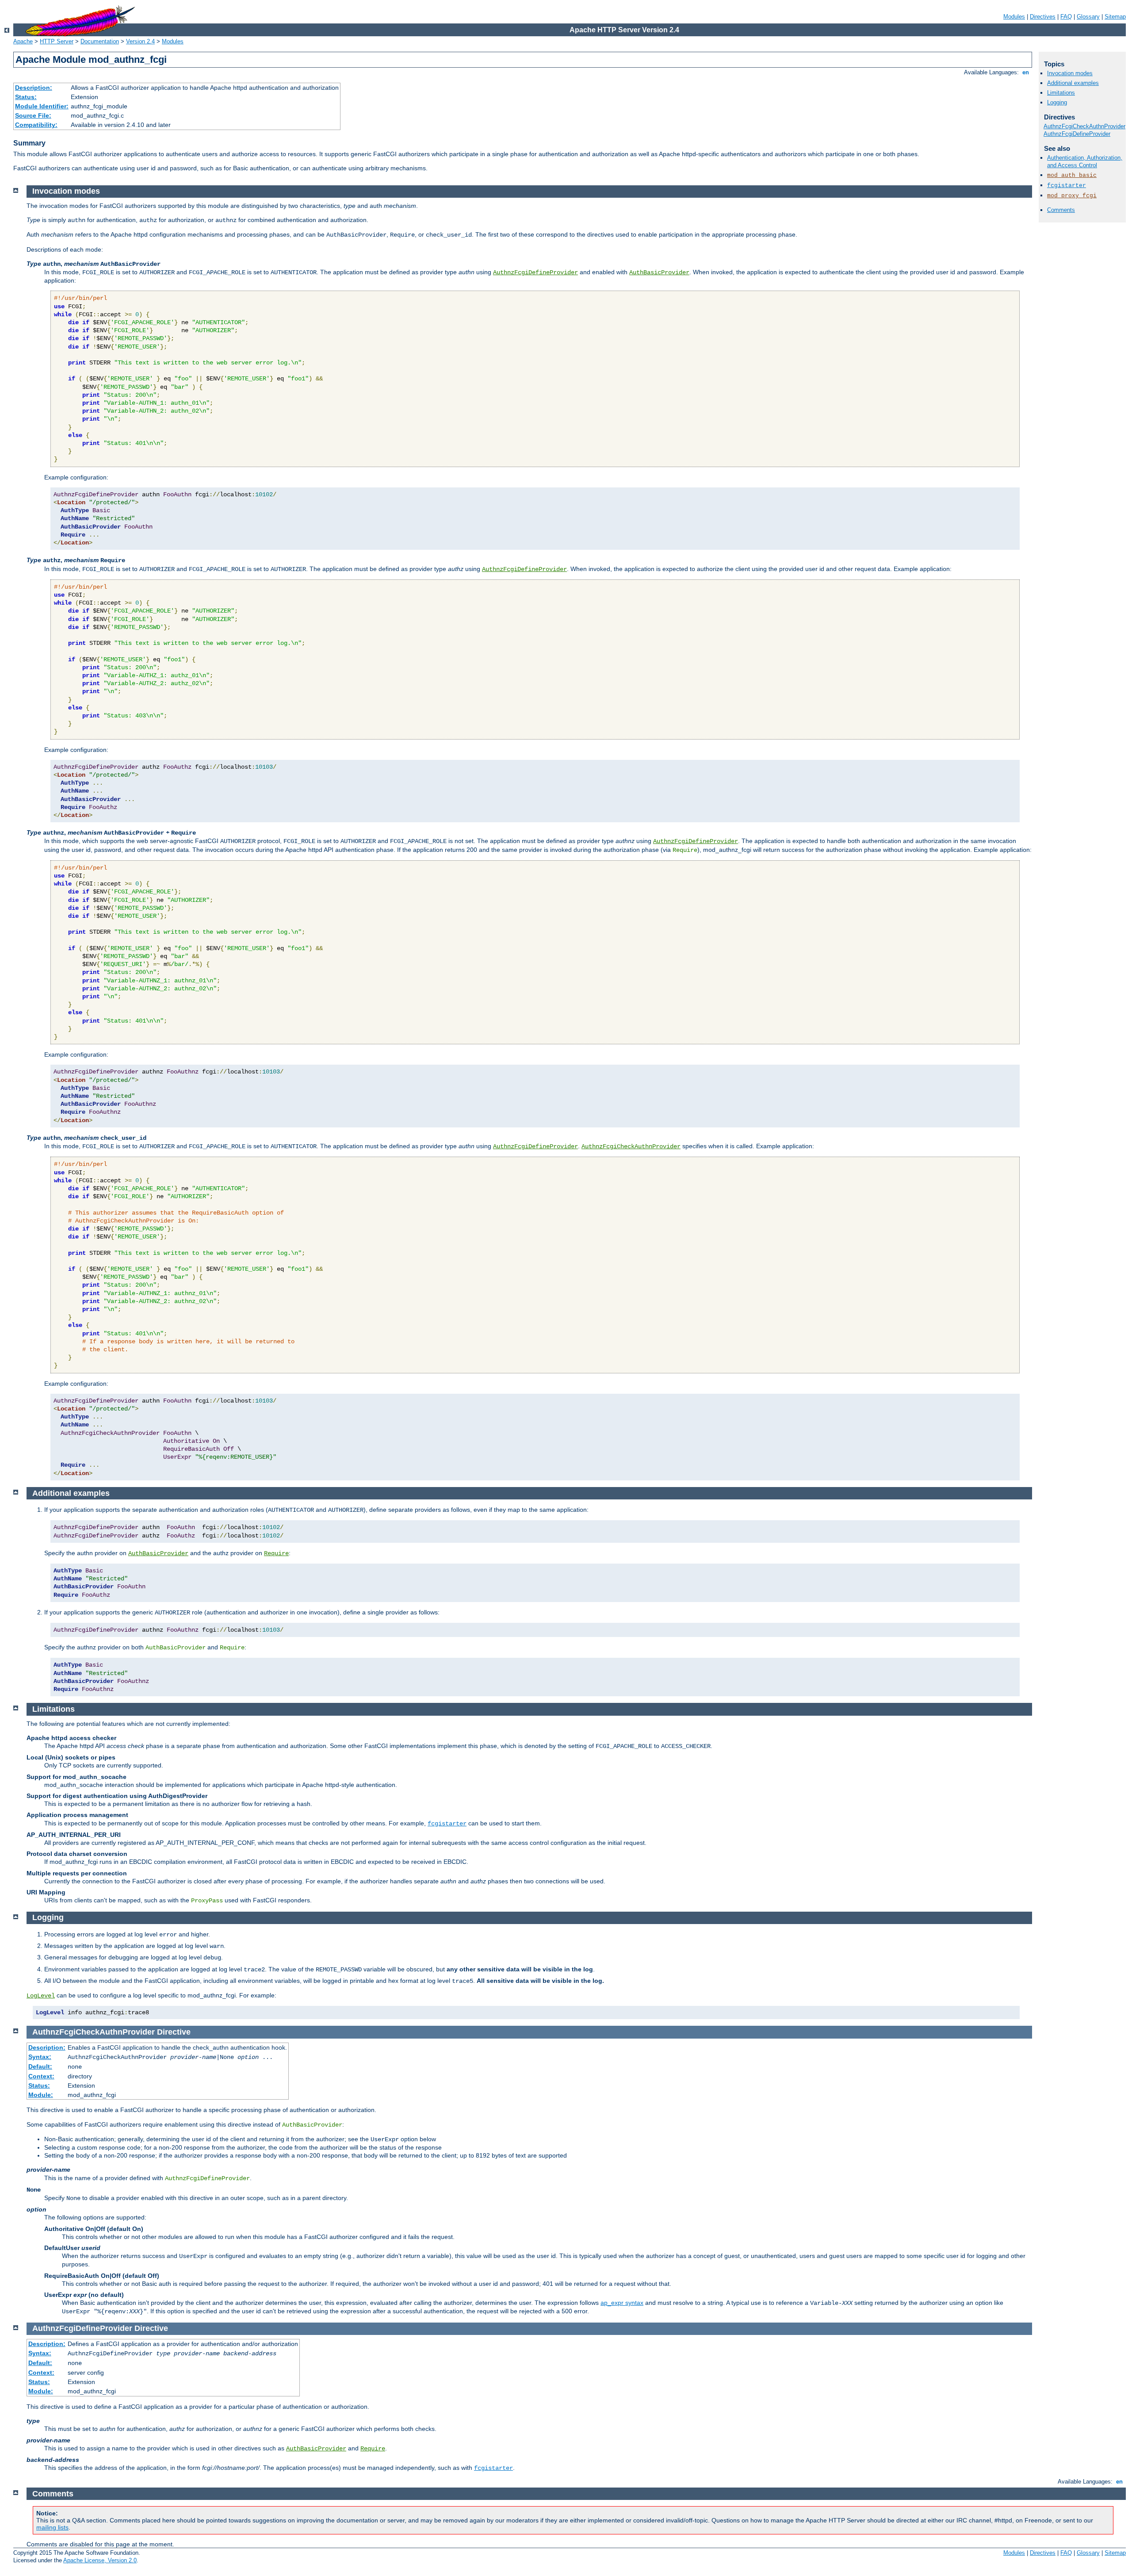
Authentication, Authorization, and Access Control (1085, 161)
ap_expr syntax (622, 2303)
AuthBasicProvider (659, 272)
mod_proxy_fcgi (1072, 196)
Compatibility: (36, 125)
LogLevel (41, 1996)
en (1026, 72)
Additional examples (1073, 83)
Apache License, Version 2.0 (100, 2560)
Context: (41, 2076)
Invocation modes (1070, 73)
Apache (23, 41)
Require (276, 1553)
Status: (26, 97)
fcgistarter (1067, 186)
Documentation (100, 41)
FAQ (1066, 17)
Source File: (33, 115)
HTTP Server (57, 41)
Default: (40, 2066)
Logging (1057, 102)
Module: (41, 2095)
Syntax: (40, 2057)
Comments (1061, 210)
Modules (1014, 17)
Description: (34, 88)
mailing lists (52, 2527)
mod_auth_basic (1072, 175)
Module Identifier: (42, 106)
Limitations (1061, 93)
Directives (1043, 17)
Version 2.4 (140, 41)
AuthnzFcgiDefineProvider (1077, 134)
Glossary (1088, 17)
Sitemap (1115, 17)
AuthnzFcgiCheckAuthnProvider (1084, 126)
